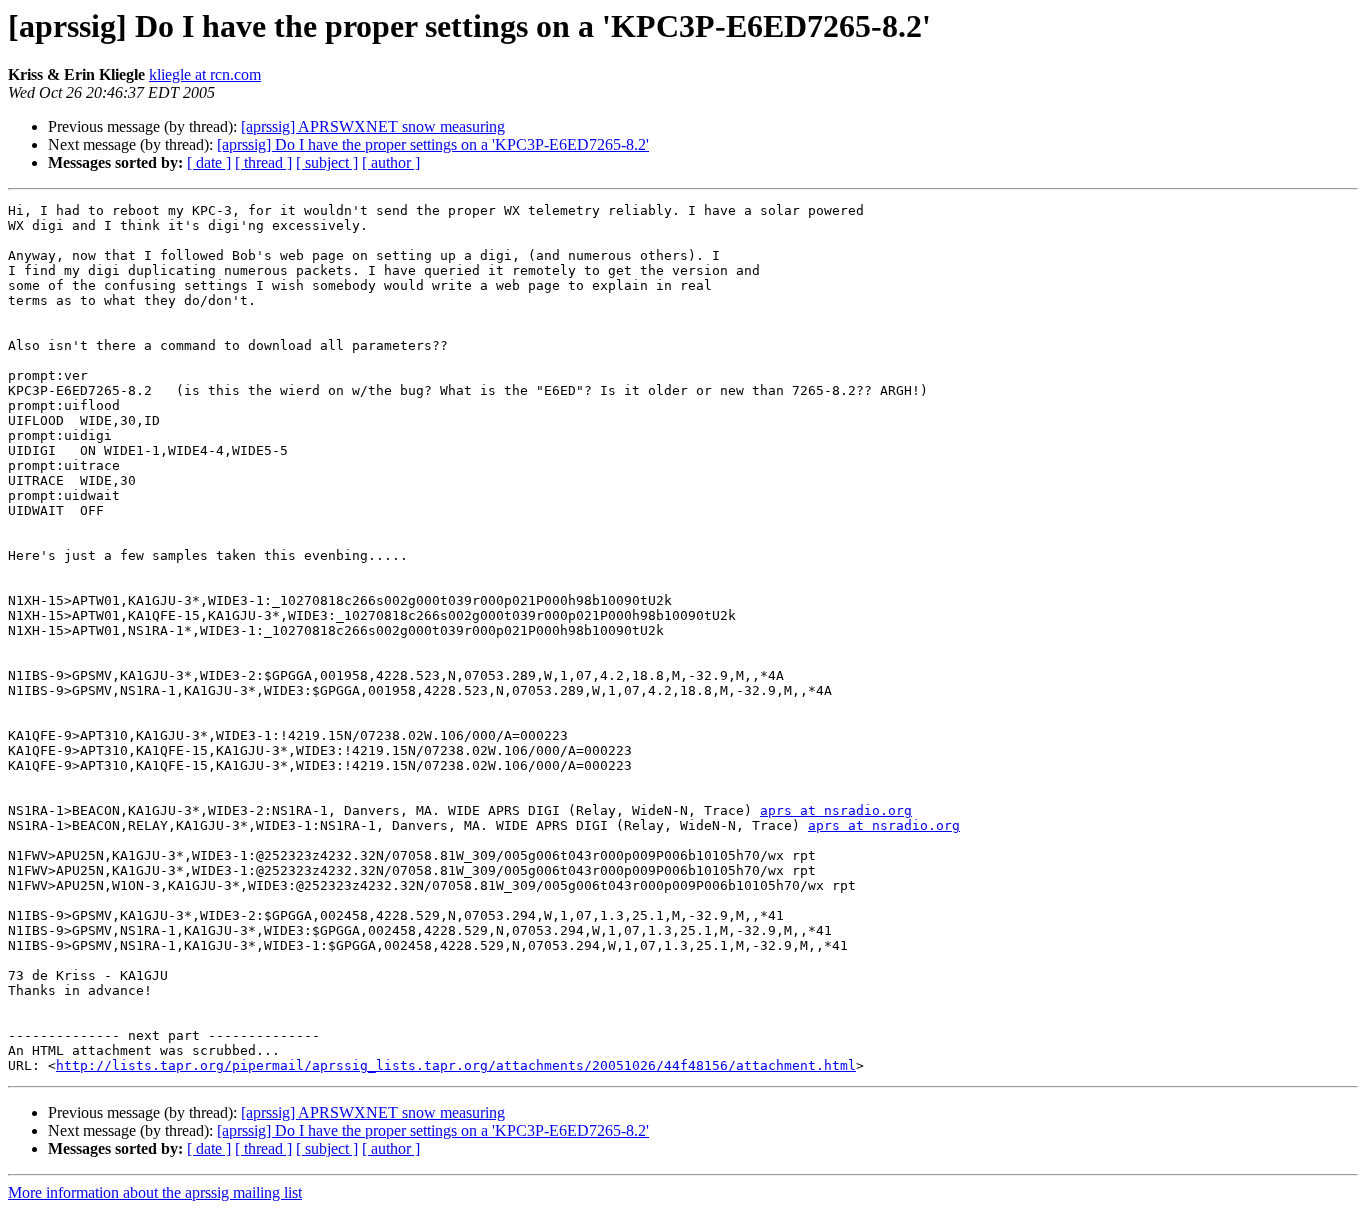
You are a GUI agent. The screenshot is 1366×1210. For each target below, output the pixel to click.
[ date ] (209, 162)
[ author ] (391, 162)
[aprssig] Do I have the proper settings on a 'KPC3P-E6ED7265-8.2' (433, 144)
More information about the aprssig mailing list (155, 1192)
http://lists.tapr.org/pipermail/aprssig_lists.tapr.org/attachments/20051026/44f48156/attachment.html (456, 1065)
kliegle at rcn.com (205, 74)
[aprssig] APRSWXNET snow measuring (373, 126)
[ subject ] (327, 162)
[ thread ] (263, 162)
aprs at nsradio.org (836, 810)
